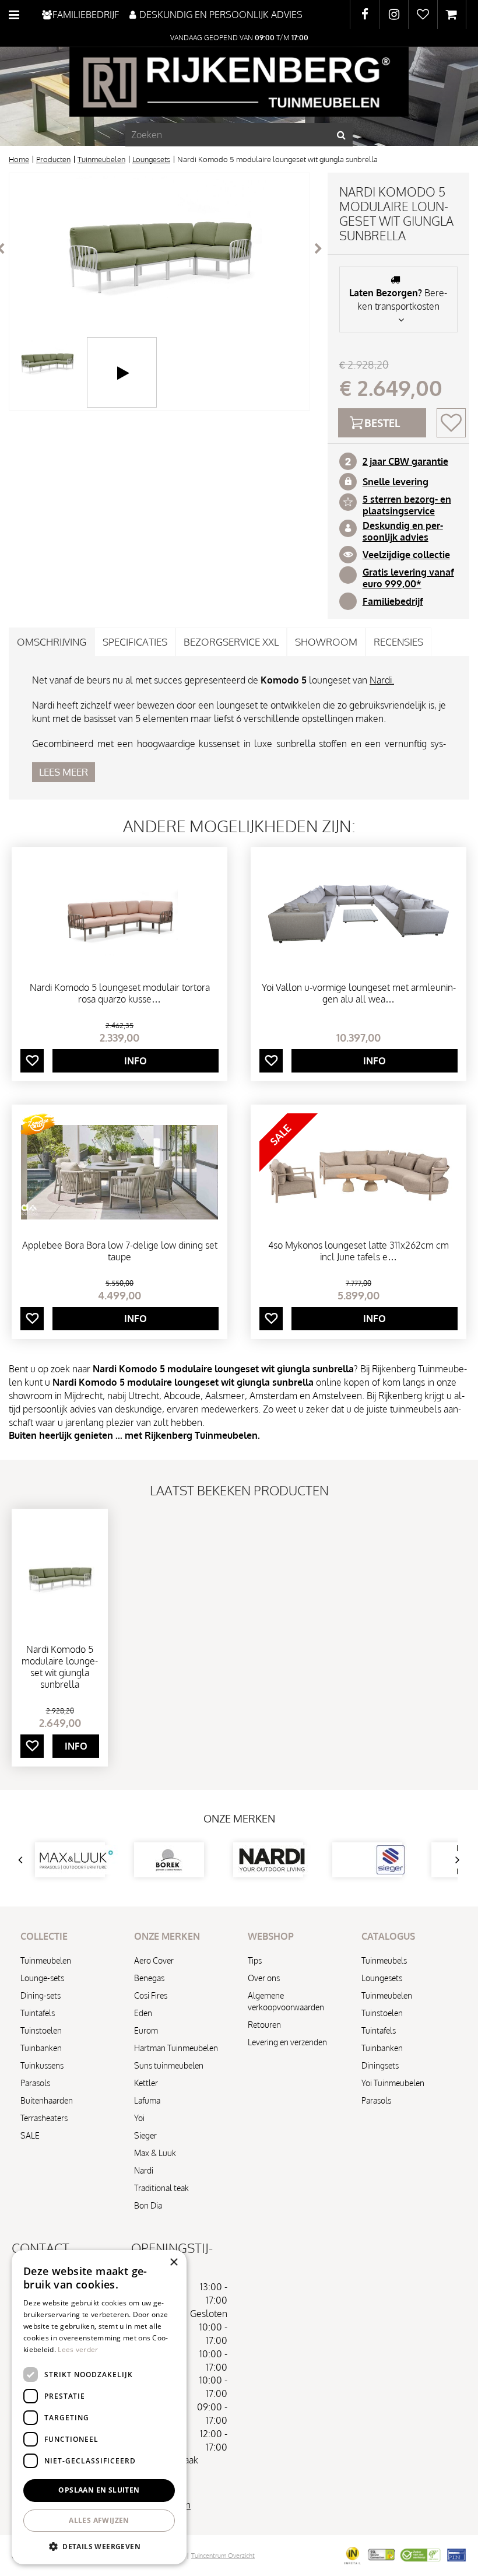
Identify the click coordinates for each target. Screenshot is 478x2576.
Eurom (146, 2030)
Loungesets (382, 1978)
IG (394, 15)
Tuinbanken (41, 2048)
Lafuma (147, 2100)
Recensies (398, 642)
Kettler (146, 2083)
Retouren (264, 2025)
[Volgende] (318, 248)
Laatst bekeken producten (239, 1490)
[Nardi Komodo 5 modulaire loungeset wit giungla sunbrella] (159, 248)
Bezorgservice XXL (231, 642)
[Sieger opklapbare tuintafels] (367, 1860)
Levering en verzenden (287, 2042)
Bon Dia (148, 2205)
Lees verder (78, 2349)
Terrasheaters (44, 2118)
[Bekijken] (452, 15)
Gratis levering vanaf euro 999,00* (408, 578)
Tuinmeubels (384, 1960)
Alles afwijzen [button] (99, 2520)
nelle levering (398, 482)
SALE (30, 2135)
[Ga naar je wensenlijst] (423, 15)
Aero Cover (154, 1960)
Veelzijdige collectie (406, 555)
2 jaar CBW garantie (405, 461)
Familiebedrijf (393, 601)
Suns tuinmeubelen (169, 2065)
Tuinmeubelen (46, 1960)
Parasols (35, 2083)
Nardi (144, 2170)
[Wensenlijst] (423, 15)
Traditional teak (161, 2188)
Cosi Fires (151, 1995)
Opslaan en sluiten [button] (99, 2490)
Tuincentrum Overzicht (223, 2556)
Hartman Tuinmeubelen (176, 2048)
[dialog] (99, 2407)
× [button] (173, 2263)
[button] (99, 2546)
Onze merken (239, 1818)
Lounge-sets (42, 1978)
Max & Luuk (155, 2153)
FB (365, 15)
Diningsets (380, 2065)
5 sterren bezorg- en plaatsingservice (407, 505)
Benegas (149, 1978)
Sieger (145, 2135)
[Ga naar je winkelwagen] (452, 15)
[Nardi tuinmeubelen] (268, 1860)
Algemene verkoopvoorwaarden (286, 2001)
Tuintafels (38, 2013)
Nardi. (382, 680)
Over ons (264, 1978)
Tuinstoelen (41, 2030)
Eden (143, 2013)
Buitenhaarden (47, 2100)
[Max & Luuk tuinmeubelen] (70, 1860)
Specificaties (135, 642)
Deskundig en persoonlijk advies (403, 531)
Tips (255, 1960)
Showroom (326, 642)
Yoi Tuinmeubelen (393, 2083)
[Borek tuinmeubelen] (169, 1860)
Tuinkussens (42, 2065)
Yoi (139, 2118)
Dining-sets (41, 1995)
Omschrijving (52, 642)
